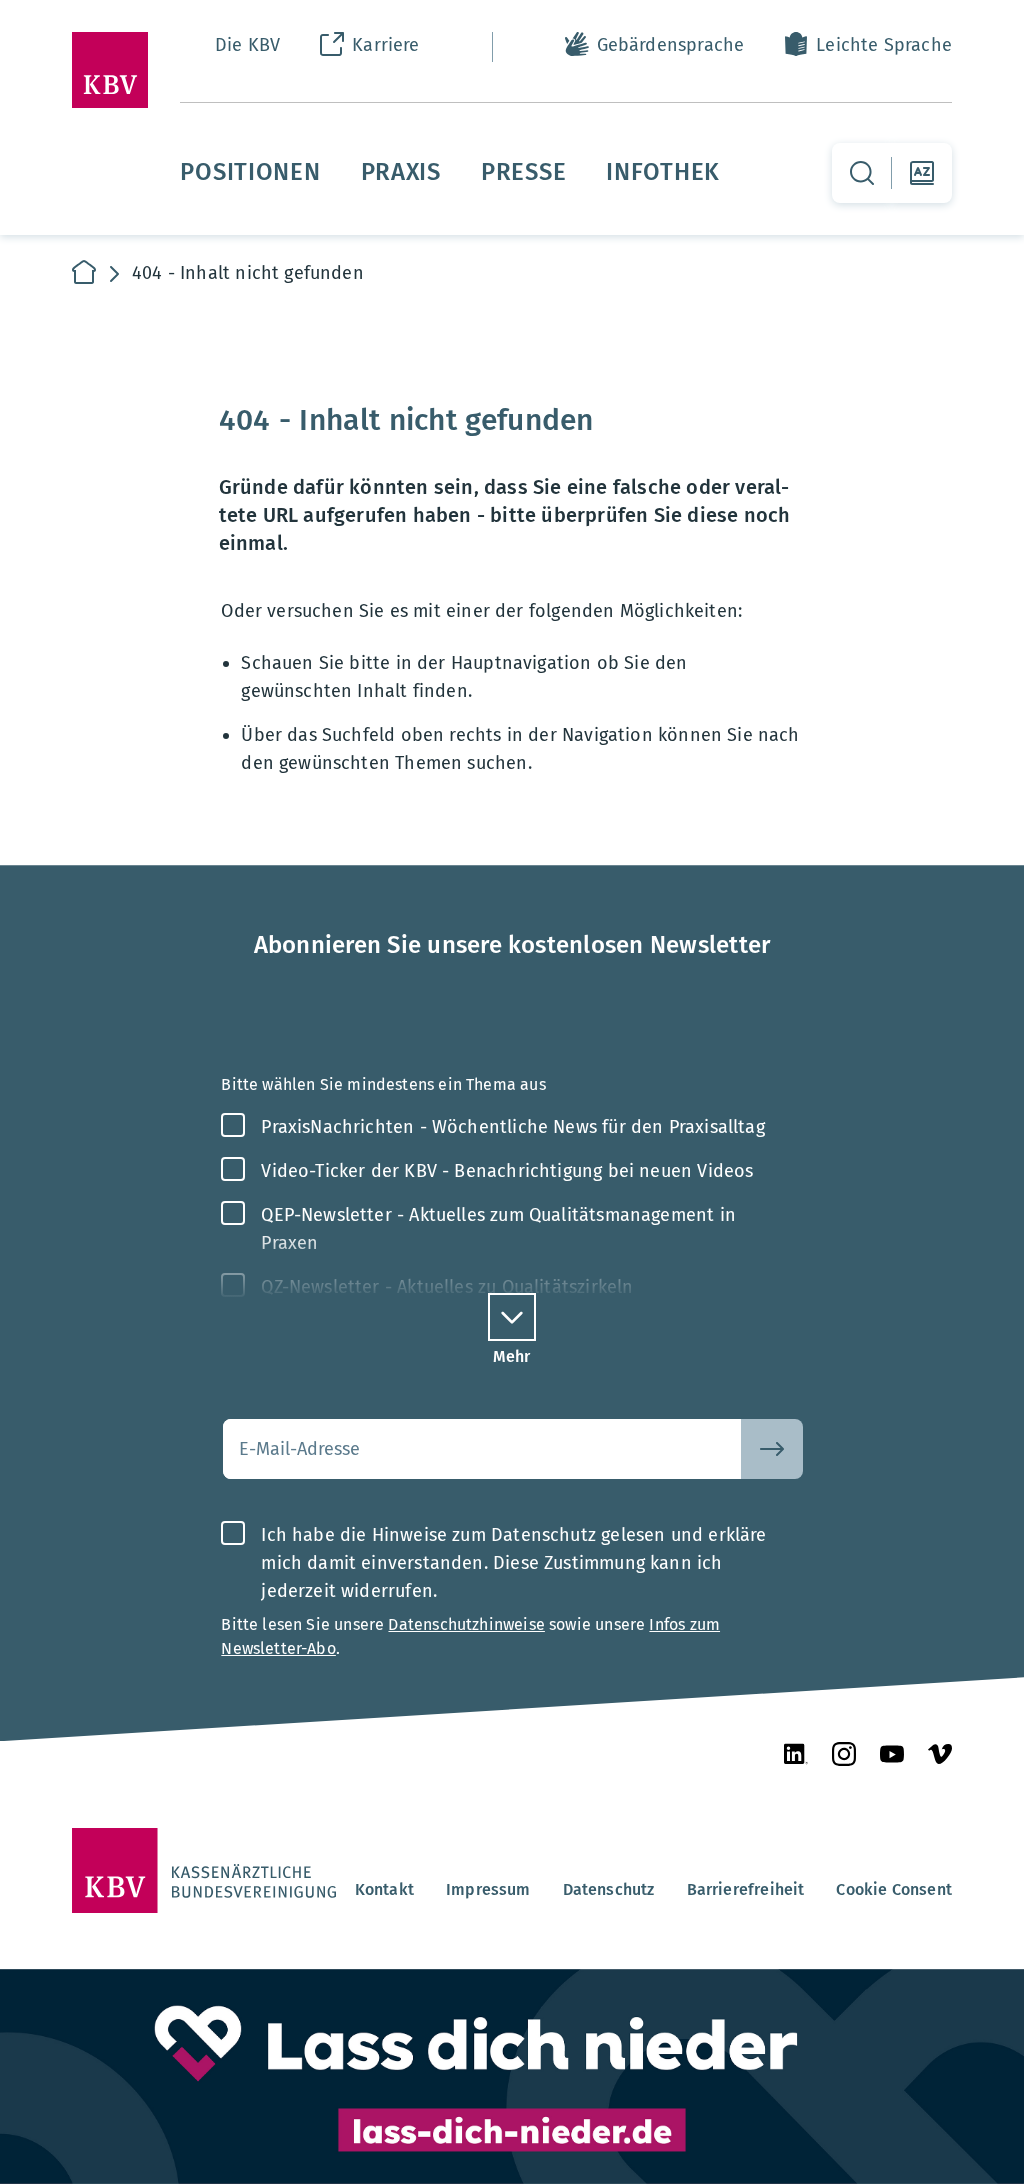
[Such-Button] (772, 1449)
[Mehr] (512, 1317)
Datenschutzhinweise (466, 1624)
